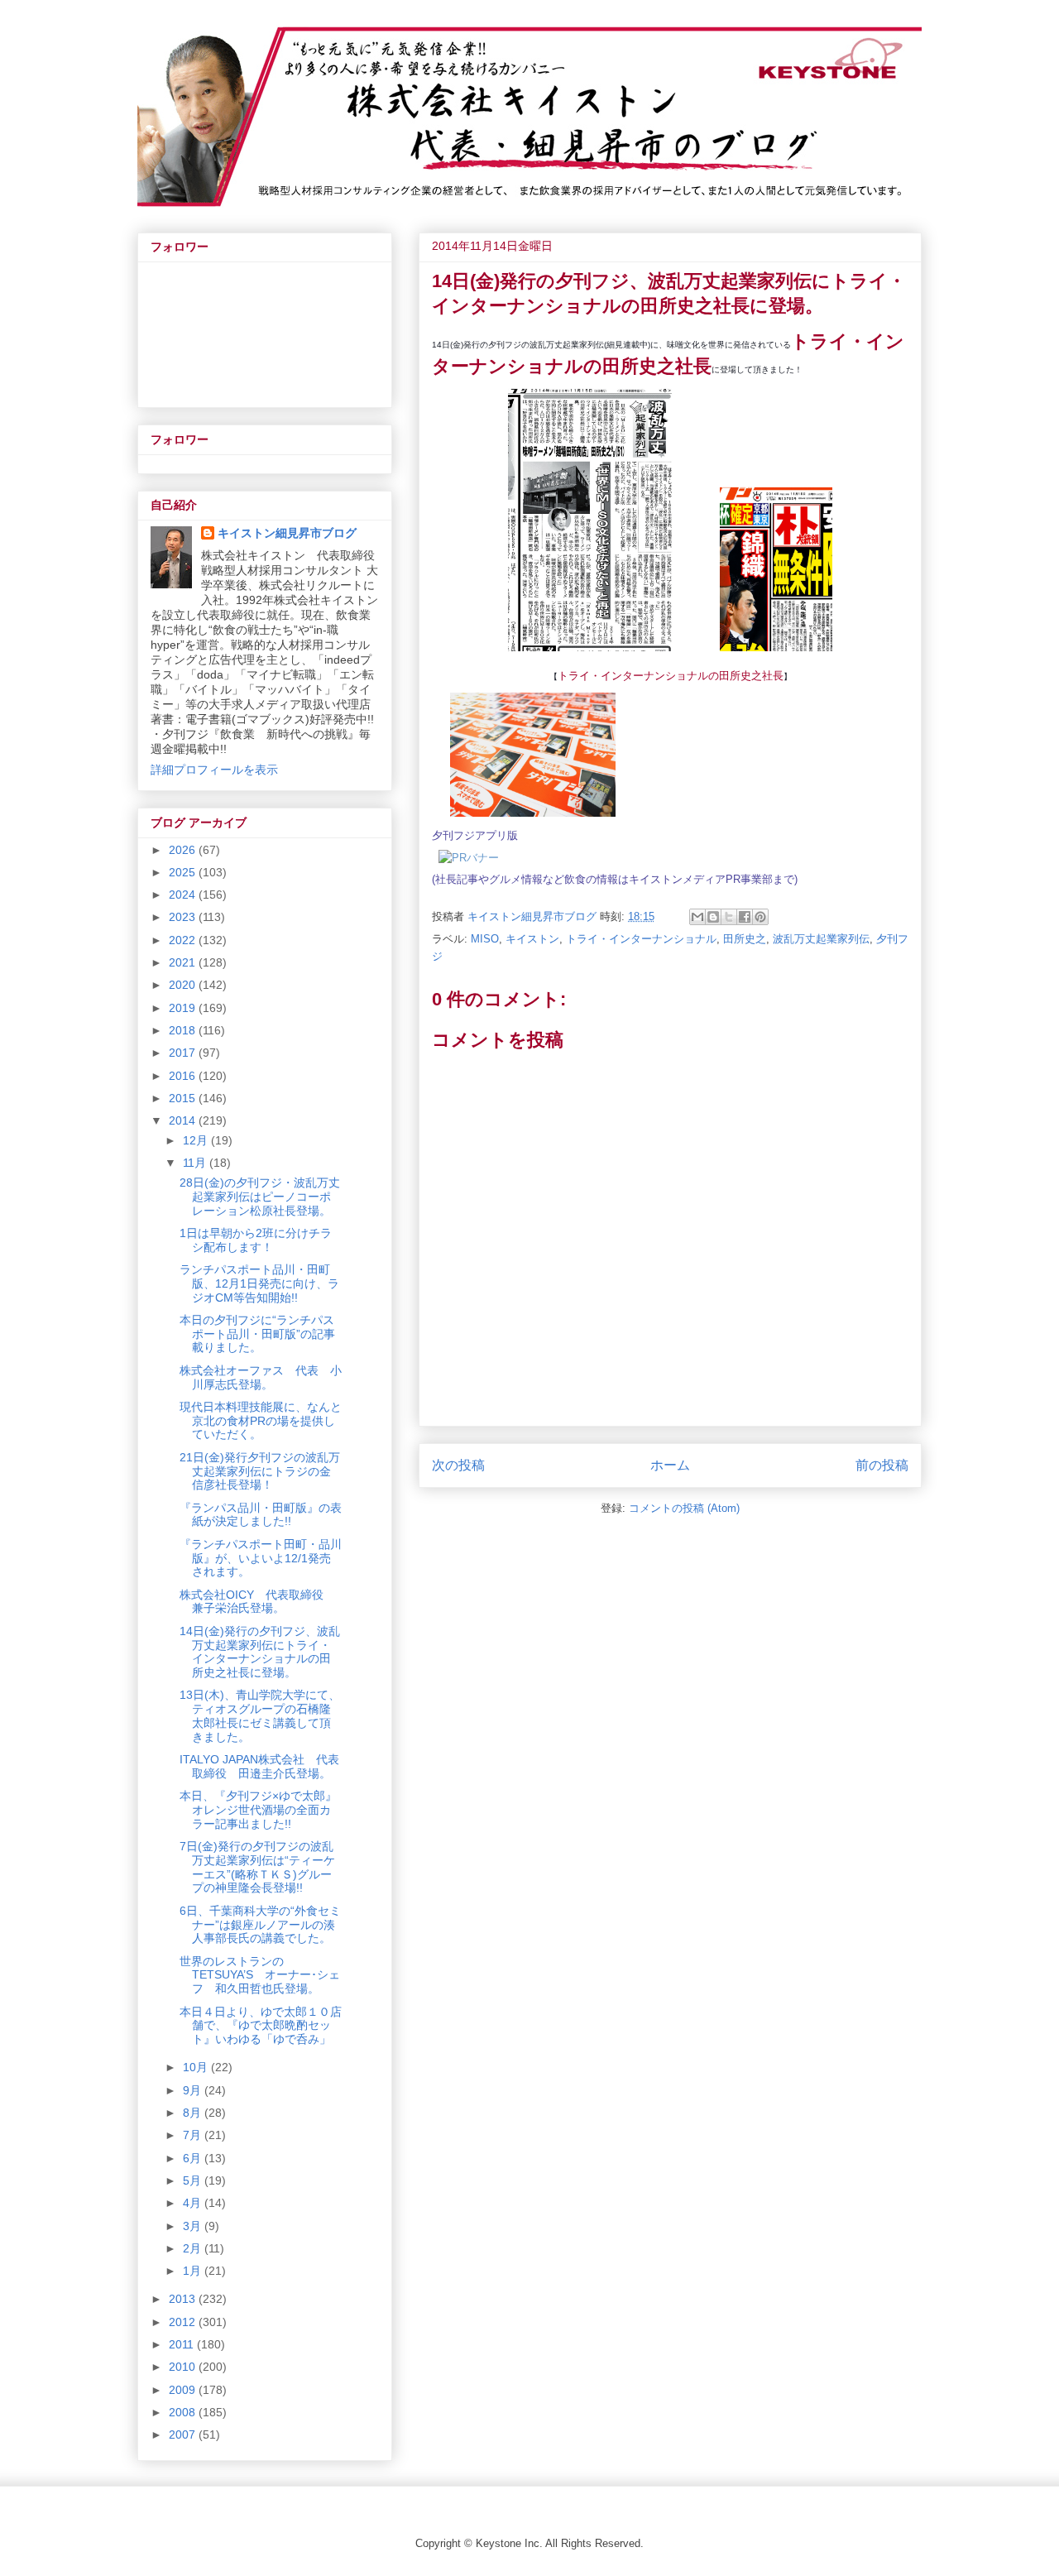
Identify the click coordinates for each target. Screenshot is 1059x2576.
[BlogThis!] (713, 917)
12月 (197, 1140)
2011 (183, 2344)
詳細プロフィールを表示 (214, 770)
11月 (196, 1163)
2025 (184, 872)
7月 (194, 2135)
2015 (184, 1098)
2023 (184, 917)
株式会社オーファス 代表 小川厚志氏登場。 (261, 1377)
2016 (184, 1076)
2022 (184, 940)
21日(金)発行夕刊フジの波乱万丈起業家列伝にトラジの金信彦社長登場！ (260, 1471)
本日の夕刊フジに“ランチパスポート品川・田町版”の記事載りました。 (257, 1334)
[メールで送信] (697, 917)
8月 (194, 2113)
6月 (194, 2158)
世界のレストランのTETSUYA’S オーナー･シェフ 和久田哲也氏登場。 (260, 1975)
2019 (184, 1008)
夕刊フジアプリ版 (475, 835)
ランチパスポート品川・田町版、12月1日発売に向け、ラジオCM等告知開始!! (259, 1283)
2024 (184, 895)
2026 (184, 850)
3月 (194, 2226)
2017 (184, 1053)
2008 (184, 2412)
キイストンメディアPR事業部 (701, 879)
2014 (184, 1120)
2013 (184, 2299)
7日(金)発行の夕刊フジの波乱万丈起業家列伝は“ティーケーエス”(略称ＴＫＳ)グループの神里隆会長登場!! (257, 1867)
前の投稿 (882, 1465)
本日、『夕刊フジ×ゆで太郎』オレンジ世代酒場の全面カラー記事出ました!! (258, 1810)
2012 (184, 2322)
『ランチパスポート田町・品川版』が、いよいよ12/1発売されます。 (261, 1558)
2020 (184, 985)
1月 (194, 2271)
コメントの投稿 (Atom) (684, 1508)
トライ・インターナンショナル (641, 939)
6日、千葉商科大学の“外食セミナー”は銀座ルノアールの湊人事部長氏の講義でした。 (260, 1925)
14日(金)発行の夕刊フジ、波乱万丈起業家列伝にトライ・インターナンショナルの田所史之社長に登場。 (260, 1652)
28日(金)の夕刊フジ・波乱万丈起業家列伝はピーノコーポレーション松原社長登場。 (260, 1197)
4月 (194, 2203)
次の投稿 (458, 1465)
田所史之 (745, 939)
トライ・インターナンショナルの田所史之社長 (671, 676)
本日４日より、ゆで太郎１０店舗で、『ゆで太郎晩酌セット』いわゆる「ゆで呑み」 (261, 2026)
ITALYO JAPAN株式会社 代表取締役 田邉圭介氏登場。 (259, 1766)
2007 (184, 2434)
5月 (194, 2180)
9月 (194, 2090)
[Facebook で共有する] (745, 917)
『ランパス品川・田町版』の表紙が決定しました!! (261, 1515)
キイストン (532, 939)
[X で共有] (729, 917)
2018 (184, 1030)
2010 (184, 2367)
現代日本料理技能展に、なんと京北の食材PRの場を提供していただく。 (261, 1421)
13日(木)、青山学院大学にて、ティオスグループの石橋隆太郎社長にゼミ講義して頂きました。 (260, 1715)
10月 (197, 2067)
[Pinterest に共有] (760, 917)
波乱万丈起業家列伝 (821, 939)
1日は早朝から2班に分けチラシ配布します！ (256, 1240)
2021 (184, 962)
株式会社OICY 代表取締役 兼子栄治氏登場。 (257, 1602)
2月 (194, 2248)
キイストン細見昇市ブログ (287, 533)
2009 (184, 2390)
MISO (485, 939)
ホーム (670, 1465)
